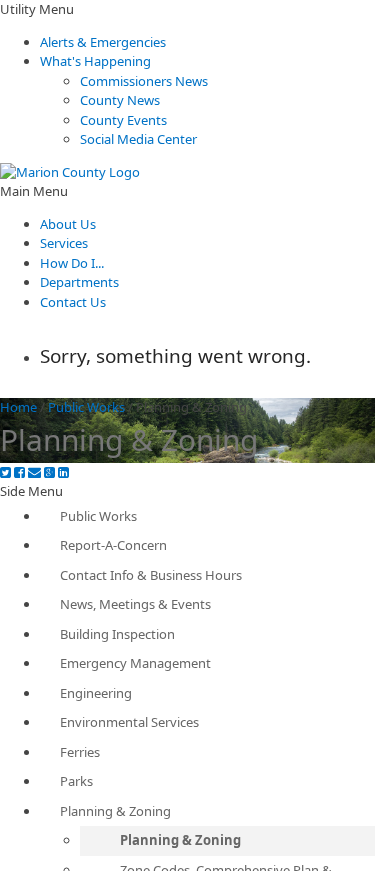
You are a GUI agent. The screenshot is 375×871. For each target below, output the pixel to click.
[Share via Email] (34, 472)
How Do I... (72, 263)
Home (18, 407)
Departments (79, 282)
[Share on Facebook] (19, 472)
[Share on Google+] (49, 472)
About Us (68, 224)
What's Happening (95, 61)
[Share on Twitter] (5, 472)
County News (120, 100)
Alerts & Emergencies (103, 42)
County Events (123, 120)
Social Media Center (138, 139)
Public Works (86, 407)
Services (64, 243)
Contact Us (73, 302)
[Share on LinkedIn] (63, 472)
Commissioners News (144, 81)
